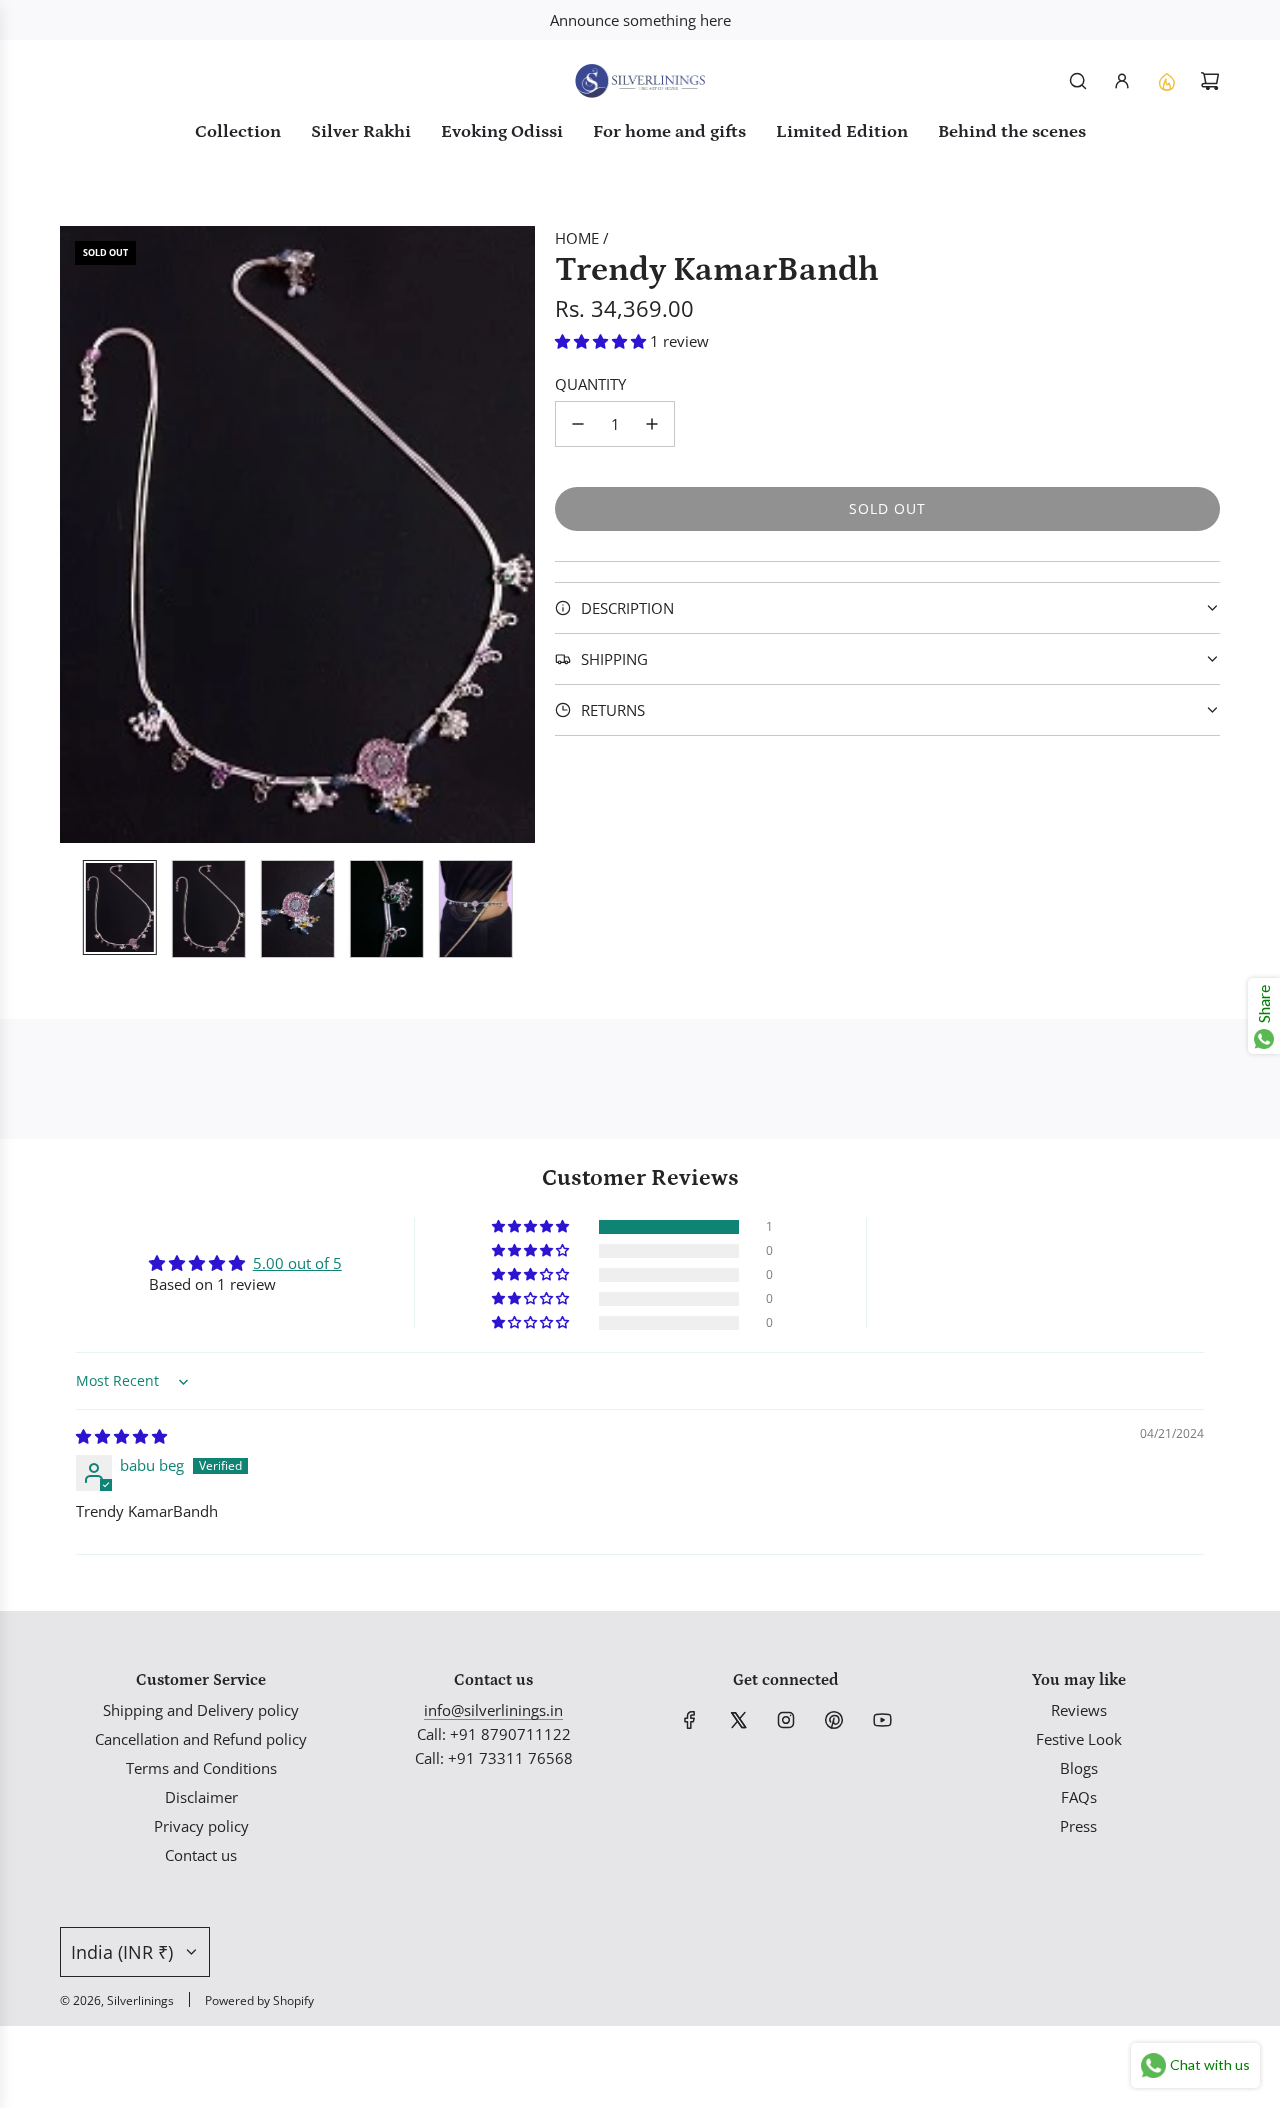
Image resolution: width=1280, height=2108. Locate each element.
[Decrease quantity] (578, 424)
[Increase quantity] (652, 424)
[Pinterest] (834, 1720)
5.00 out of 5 (297, 1263)
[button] (76, 535)
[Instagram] (786, 1720)
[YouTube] (882, 1720)
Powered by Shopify (259, 2000)
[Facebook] (690, 1720)
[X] (738, 1720)
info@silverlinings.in (493, 1710)
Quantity (590, 384)
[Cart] (1210, 81)
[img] (121, 1436)
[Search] (1078, 81)
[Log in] (1122, 81)
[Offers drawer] (1166, 81)
